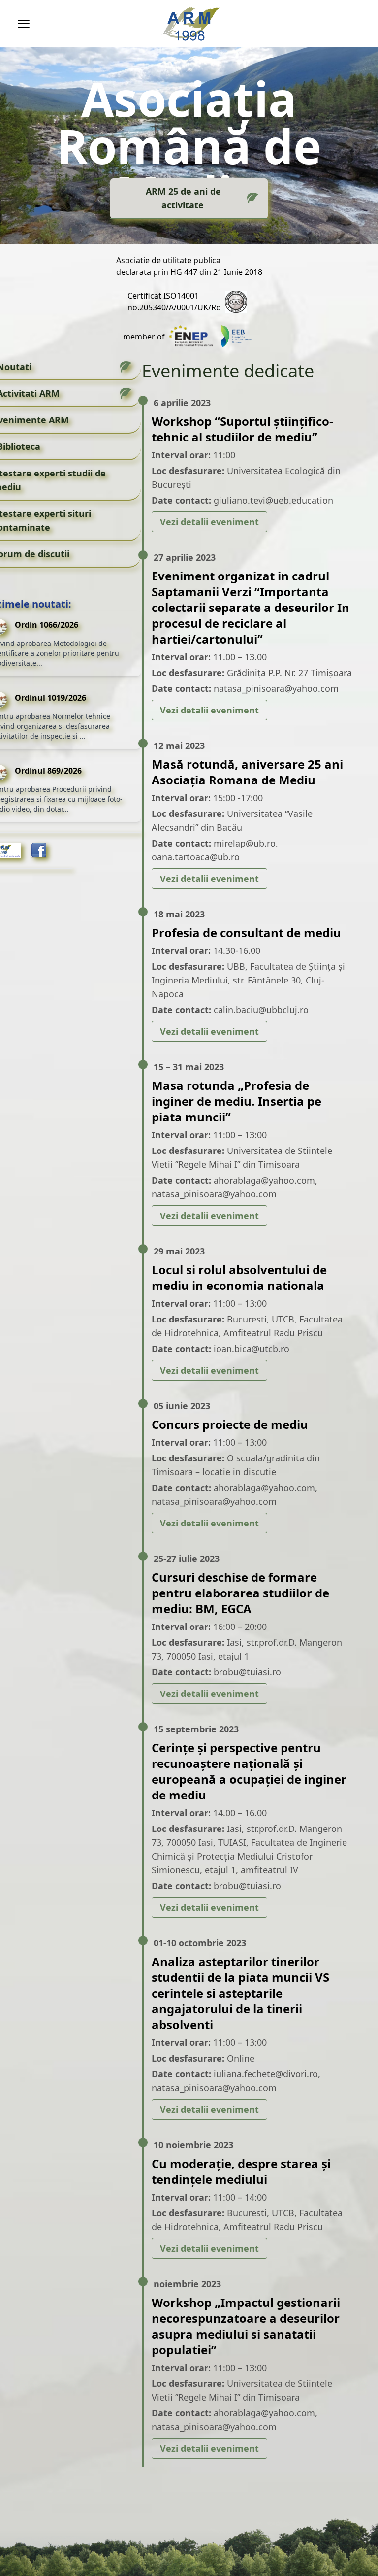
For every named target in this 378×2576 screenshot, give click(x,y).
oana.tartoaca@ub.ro (196, 857)
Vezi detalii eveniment (209, 522)
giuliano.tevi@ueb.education (273, 500)
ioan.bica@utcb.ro (252, 1349)
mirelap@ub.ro (245, 843)
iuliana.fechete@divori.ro (266, 2074)
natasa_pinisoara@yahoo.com (276, 688)
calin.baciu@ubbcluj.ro (261, 1010)
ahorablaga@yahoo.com (264, 1180)
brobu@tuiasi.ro (247, 1672)
